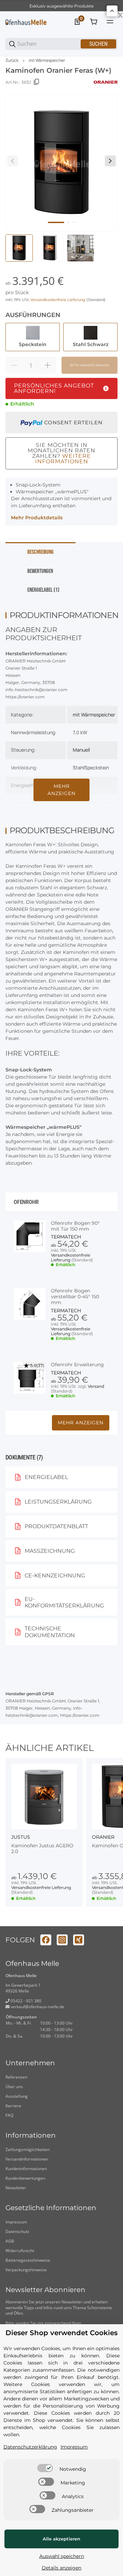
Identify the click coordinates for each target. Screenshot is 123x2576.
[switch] (45, 2468)
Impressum (16, 2222)
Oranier (103, 1837)
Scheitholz (84, 803)
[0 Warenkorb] (94, 22)
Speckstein (97, 768)
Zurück (12, 60)
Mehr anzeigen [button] (81, 1423)
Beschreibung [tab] (40, 552)
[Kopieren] (37, 82)
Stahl (79, 768)
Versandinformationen (27, 2159)
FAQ (9, 2115)
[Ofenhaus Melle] (26, 22)
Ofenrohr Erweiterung (77, 1365)
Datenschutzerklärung (30, 2447)
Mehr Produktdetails (37, 518)
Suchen (98, 44)
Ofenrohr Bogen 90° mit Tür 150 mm (75, 1226)
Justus (21, 1837)
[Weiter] (110, 161)
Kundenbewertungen (25, 2178)
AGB (10, 2241)
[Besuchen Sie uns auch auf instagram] (62, 1940)
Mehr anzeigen (61, 790)
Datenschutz (17, 2231)
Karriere (13, 2106)
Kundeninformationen (26, 2169)
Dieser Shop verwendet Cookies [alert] (61, 2333)
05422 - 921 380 (25, 2001)
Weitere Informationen (63, 459)
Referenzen (16, 2077)
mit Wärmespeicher (47, 60)
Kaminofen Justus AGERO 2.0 (42, 1849)
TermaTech (66, 1237)
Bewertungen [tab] (40, 571)
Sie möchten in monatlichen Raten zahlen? (61, 453)
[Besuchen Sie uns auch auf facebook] (46, 1940)
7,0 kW (80, 732)
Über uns (14, 2087)
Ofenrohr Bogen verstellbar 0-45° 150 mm (75, 1297)
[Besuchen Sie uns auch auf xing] (79, 1940)
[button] (44, 1796)
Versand (96, 1386)
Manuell (81, 750)
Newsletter (16, 2188)
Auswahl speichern (62, 2556)
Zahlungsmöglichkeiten (28, 2149)
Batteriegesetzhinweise (28, 2260)
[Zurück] (13, 161)
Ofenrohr (26, 1202)
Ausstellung (17, 2096)
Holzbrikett (110, 803)
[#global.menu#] (110, 22)
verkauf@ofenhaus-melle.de (37, 2007)
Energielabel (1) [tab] (43, 590)
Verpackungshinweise (26, 2270)
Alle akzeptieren (61, 2539)
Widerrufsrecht (20, 2251)
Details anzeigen (61, 2568)
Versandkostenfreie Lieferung (58, 300)
